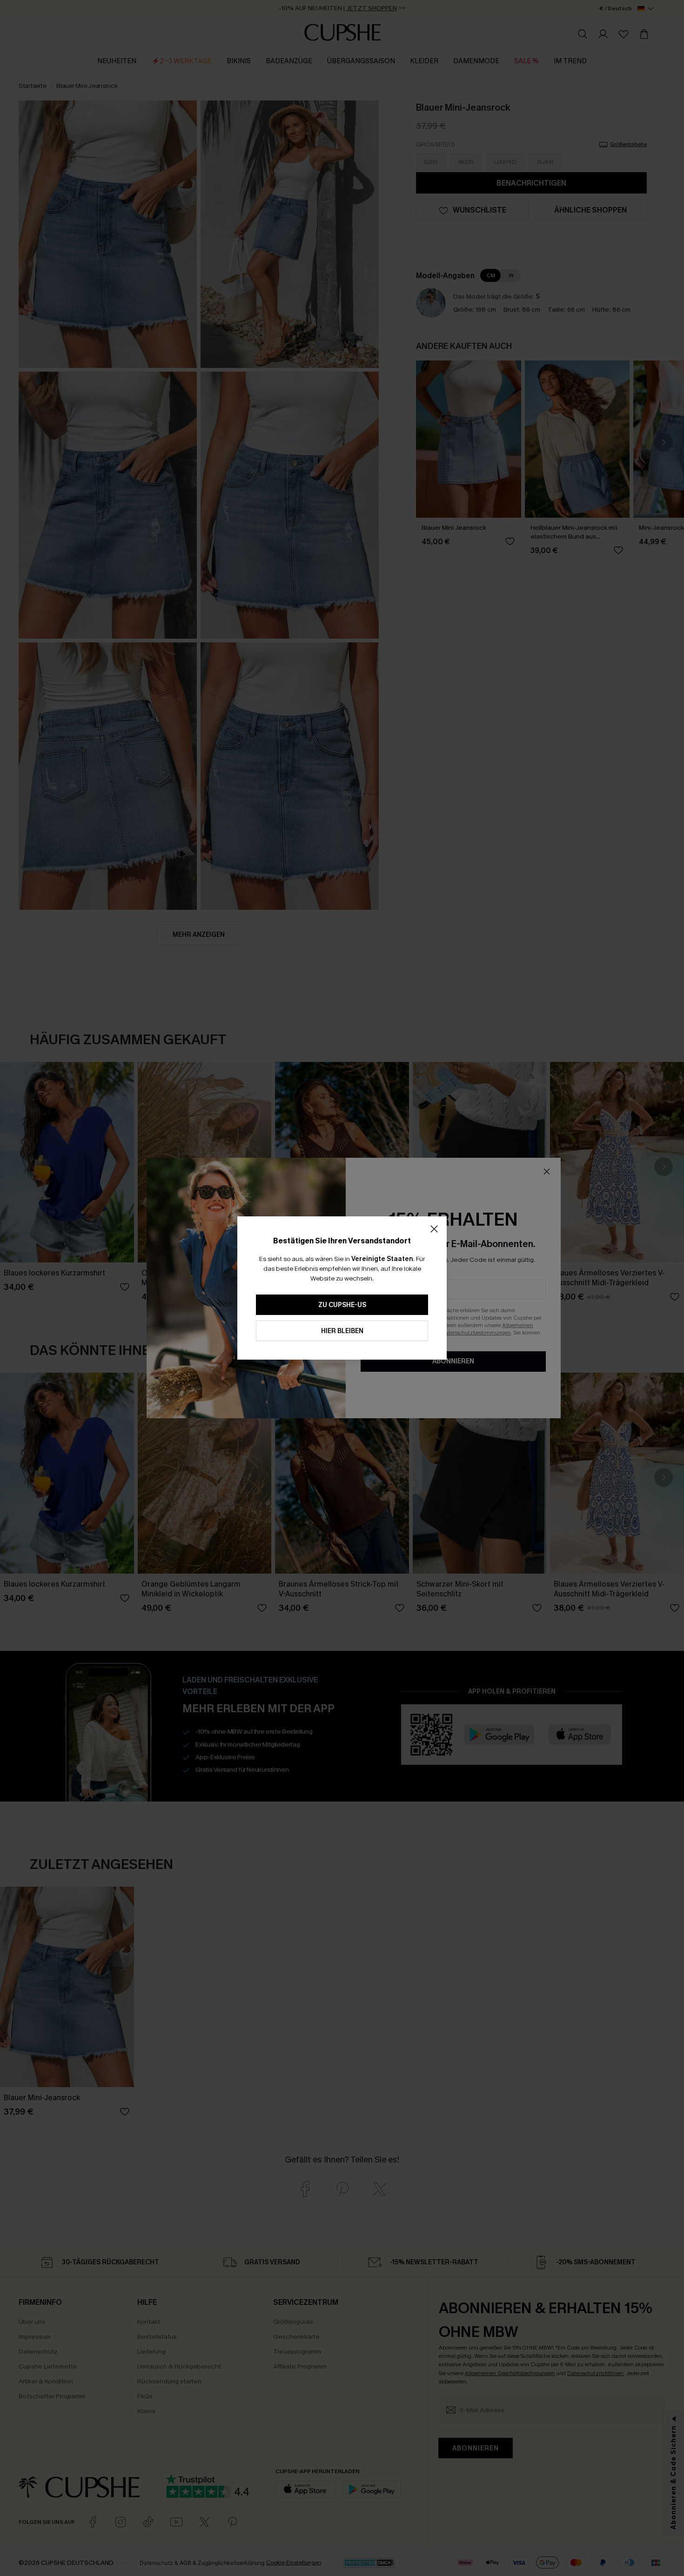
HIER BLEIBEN (342, 1331)
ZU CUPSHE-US (342, 1305)
